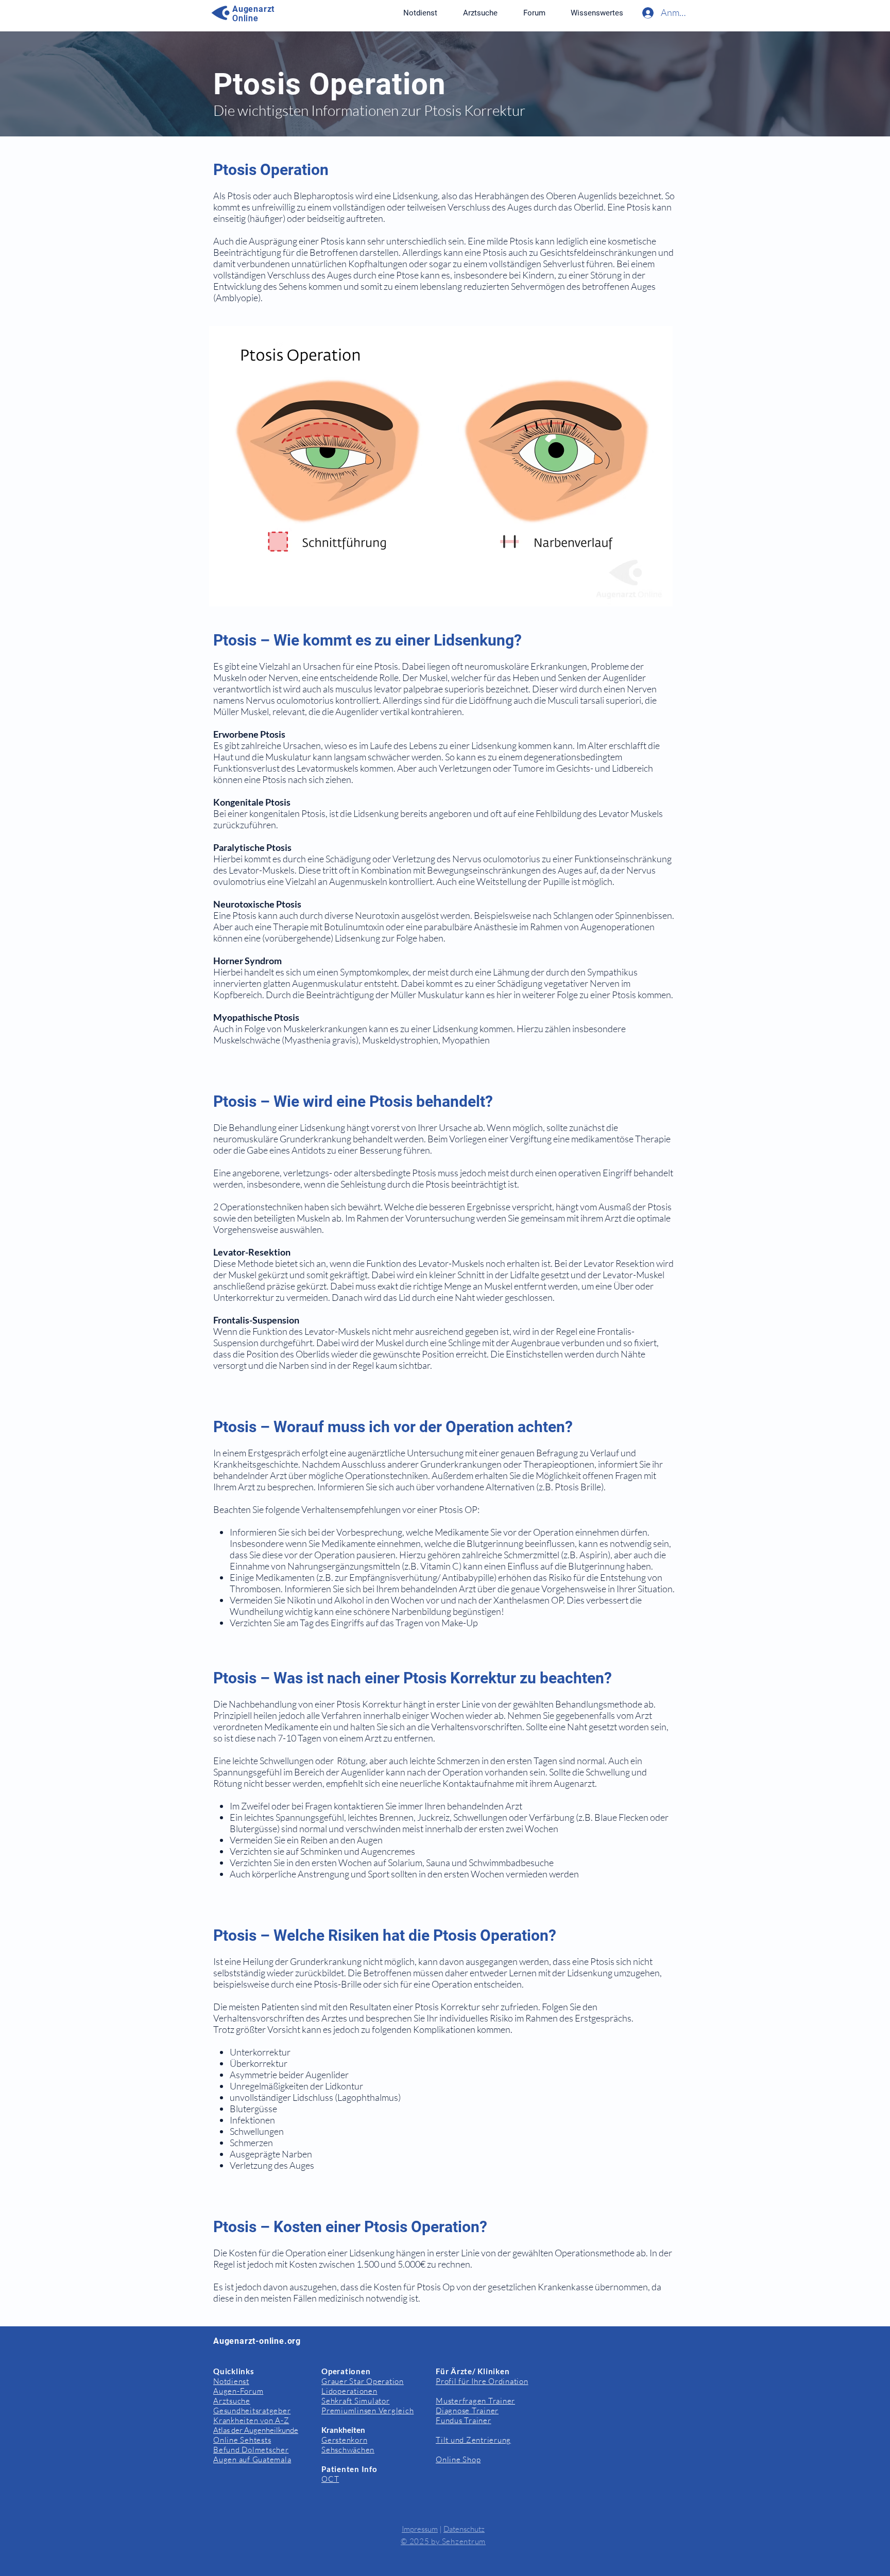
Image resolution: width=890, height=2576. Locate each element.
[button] (597, 13)
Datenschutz (464, 2529)
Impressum (420, 2529)
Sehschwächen (348, 2450)
